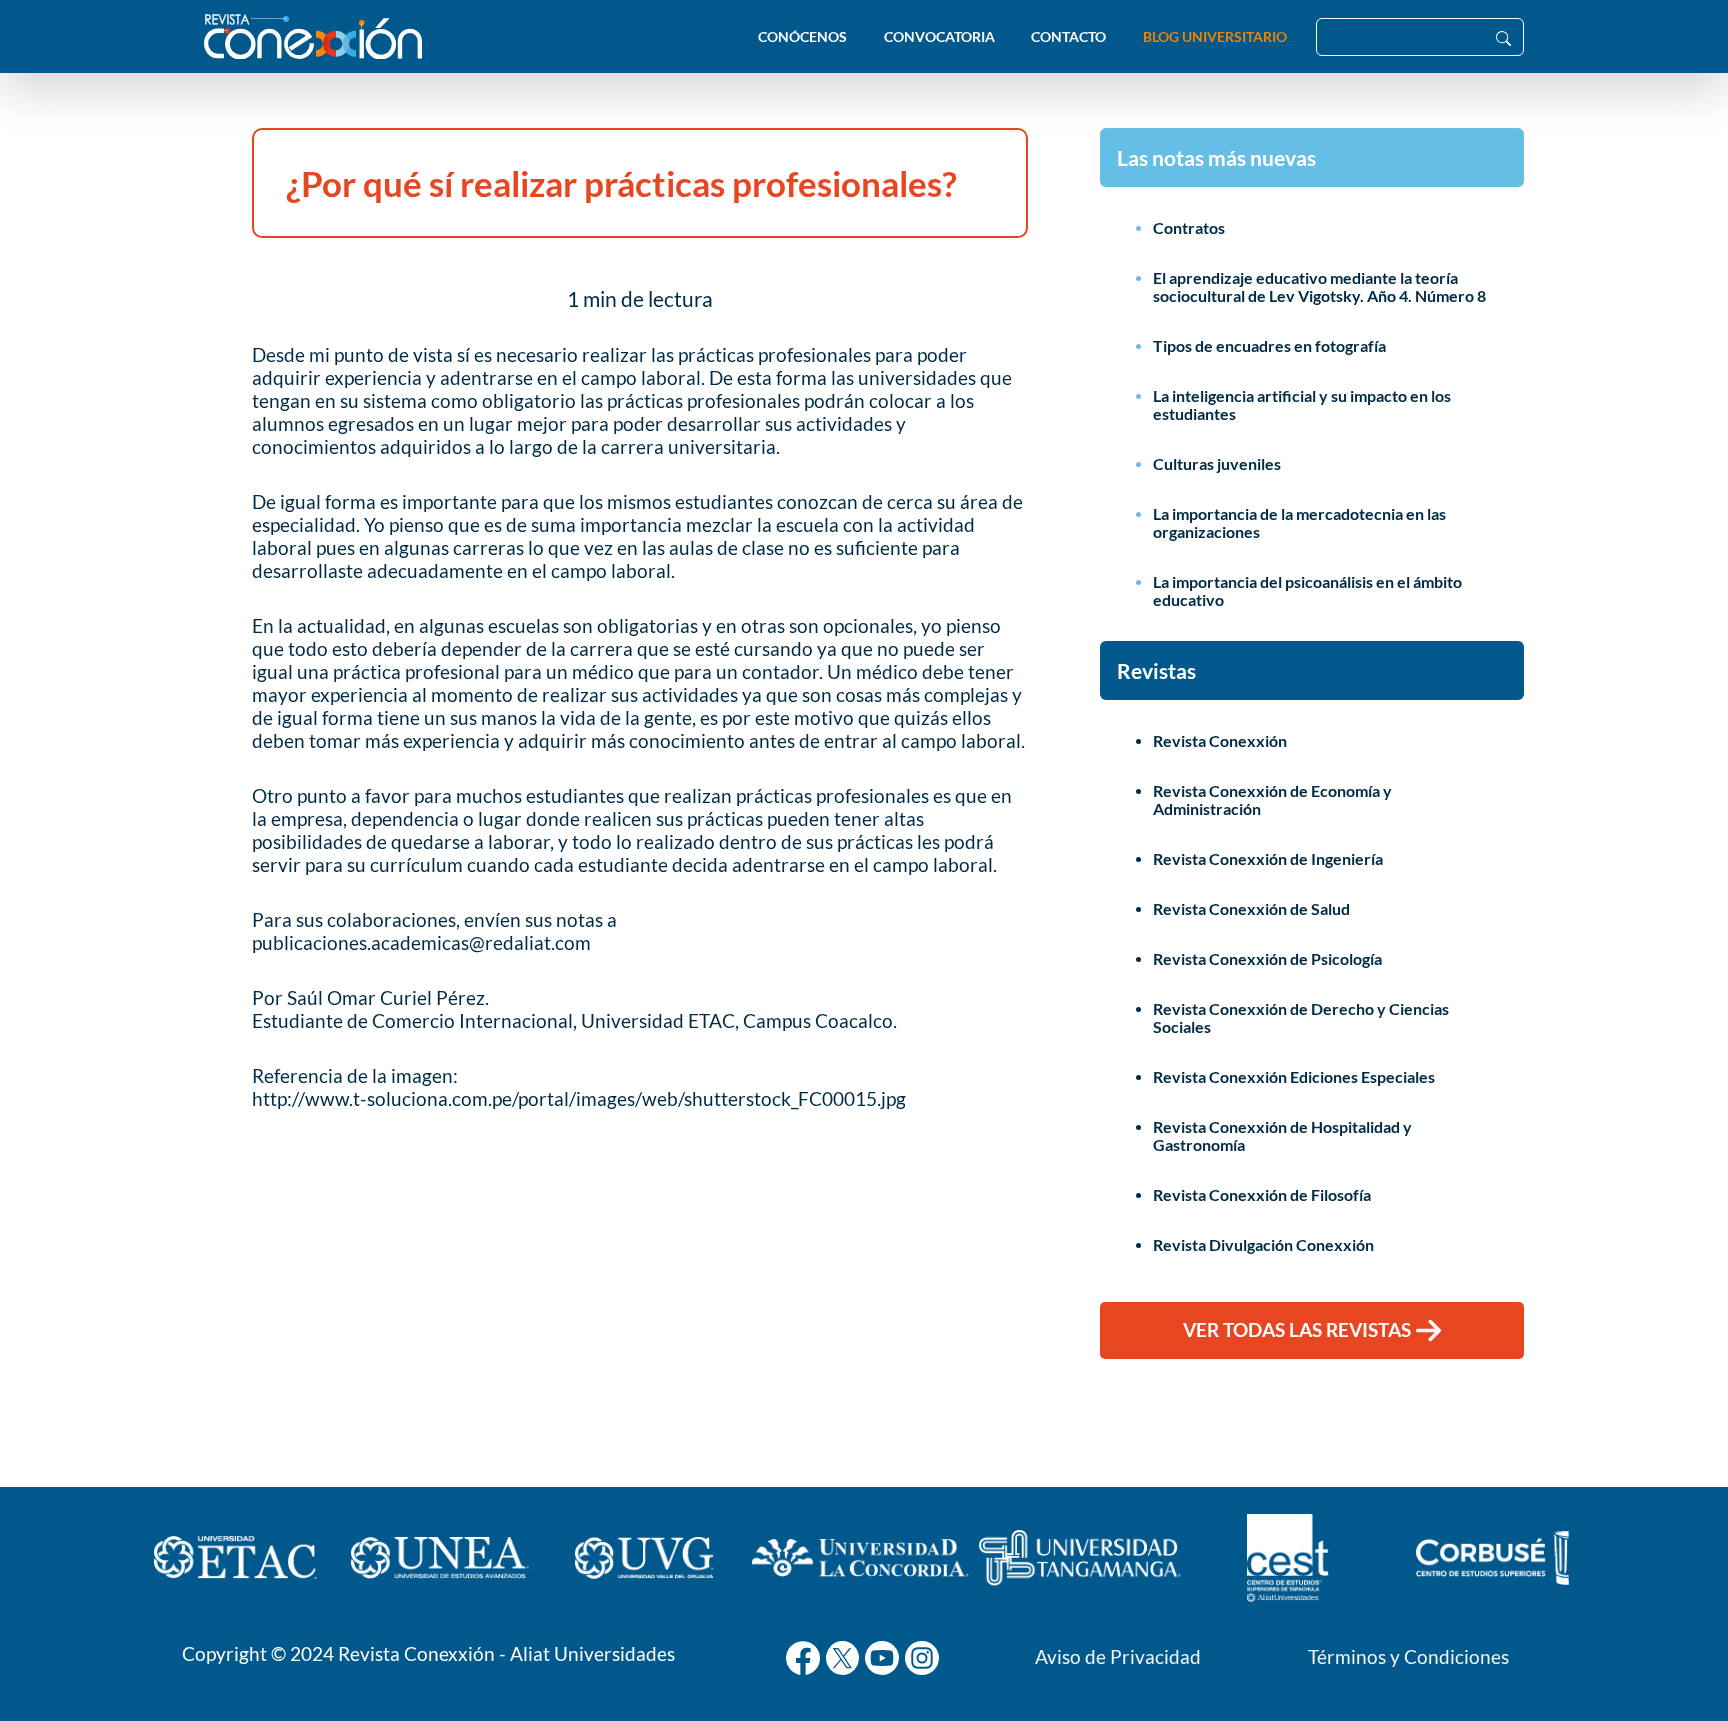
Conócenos (802, 36)
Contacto (1068, 36)
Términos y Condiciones (1408, 1656)
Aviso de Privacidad (1118, 1656)
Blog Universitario (1215, 36)
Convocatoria (939, 36)
